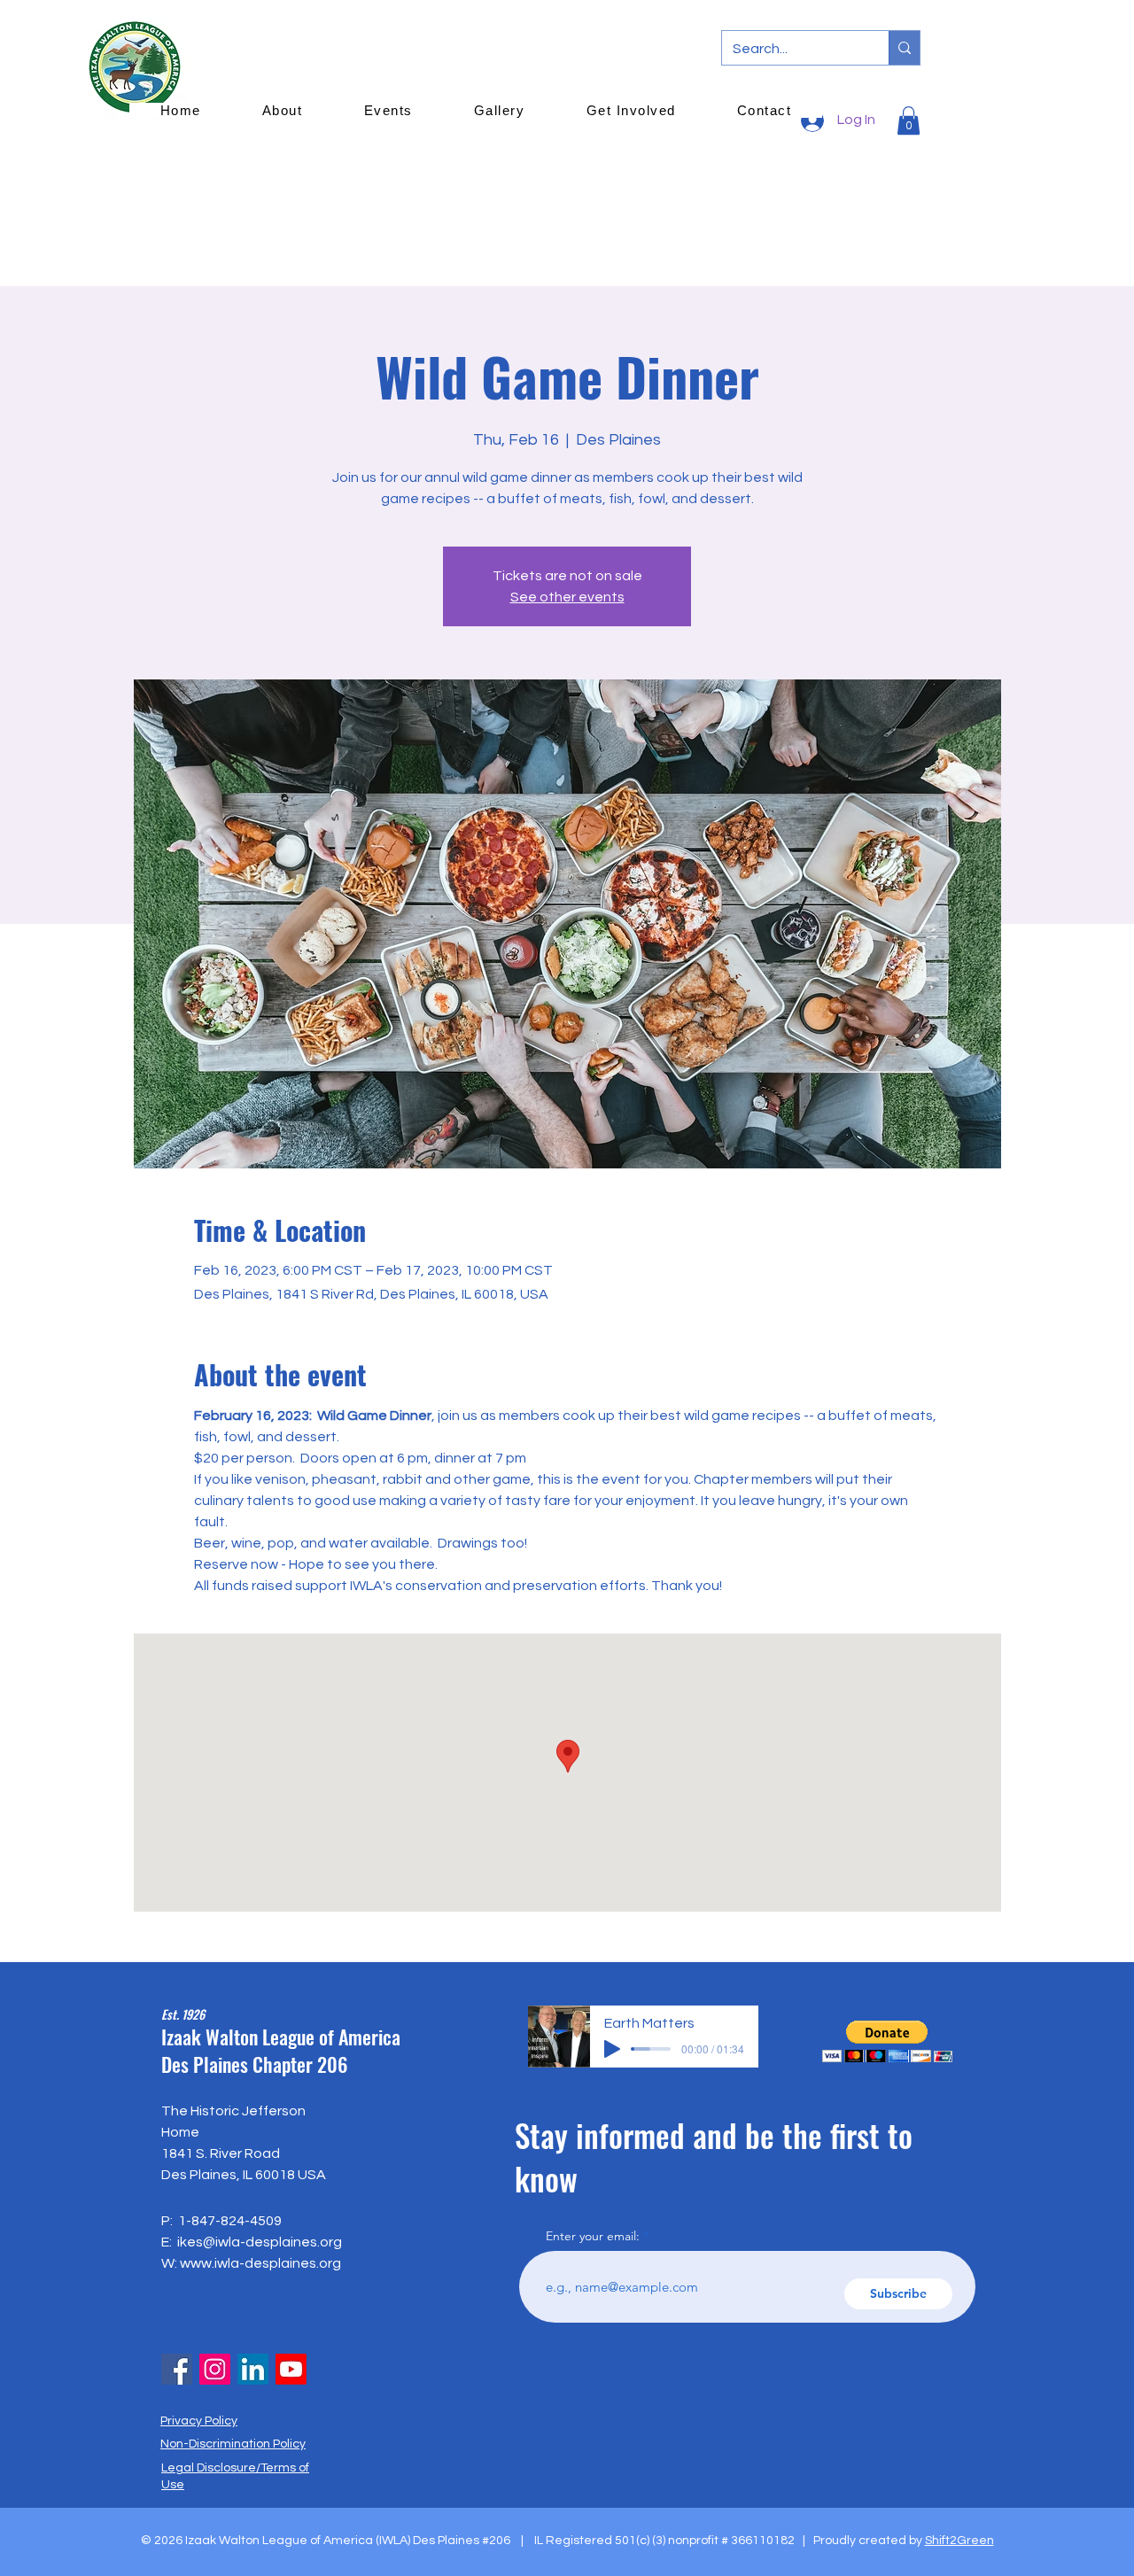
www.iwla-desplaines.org (260, 2263)
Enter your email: (593, 2236)
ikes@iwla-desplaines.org (260, 2242)
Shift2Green (959, 2541)
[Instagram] (215, 2369)
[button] (887, 2041)
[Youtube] (291, 2369)
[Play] (612, 2049)
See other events (567, 597)
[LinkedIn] (253, 2369)
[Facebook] (177, 2369)
